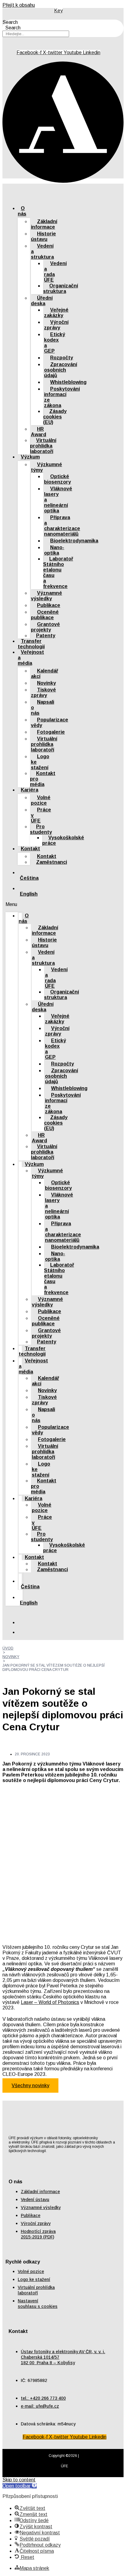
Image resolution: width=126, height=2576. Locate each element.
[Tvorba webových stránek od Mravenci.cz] (63, 2473)
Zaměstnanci (52, 862)
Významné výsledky (46, 596)
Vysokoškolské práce (63, 840)
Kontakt (30, 849)
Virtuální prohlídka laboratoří (43, 446)
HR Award (39, 432)
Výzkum (30, 457)
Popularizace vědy (50, 723)
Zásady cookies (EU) (55, 417)
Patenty (46, 636)
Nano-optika (54, 550)
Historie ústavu (43, 236)
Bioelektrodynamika (74, 541)
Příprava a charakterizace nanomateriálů (62, 526)
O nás (22, 211)
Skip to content (19, 2480)
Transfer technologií (32, 1351)
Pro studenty (41, 829)
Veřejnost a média (31, 658)
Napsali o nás (43, 708)
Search (10, 22)
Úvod (8, 1648)
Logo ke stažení (40, 762)
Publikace (49, 605)
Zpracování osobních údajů (61, 370)
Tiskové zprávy (43, 693)
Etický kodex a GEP (55, 343)
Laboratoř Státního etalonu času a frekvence (58, 573)
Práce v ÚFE (41, 815)
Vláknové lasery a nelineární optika (58, 500)
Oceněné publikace (45, 615)
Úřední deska (42, 301)
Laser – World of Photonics (50, 2002)
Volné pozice (41, 800)
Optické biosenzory (57, 479)
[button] (14, 904)
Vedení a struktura (42, 251)
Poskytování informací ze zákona (62, 397)
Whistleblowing (68, 382)
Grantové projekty (45, 627)
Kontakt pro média (43, 779)
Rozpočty (62, 358)
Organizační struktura (61, 288)
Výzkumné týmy (46, 467)
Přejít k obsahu (19, 5)
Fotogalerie (51, 732)
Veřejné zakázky (56, 313)
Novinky (46, 683)
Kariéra (30, 790)
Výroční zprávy (56, 325)
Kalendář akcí (44, 674)
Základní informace (44, 224)
